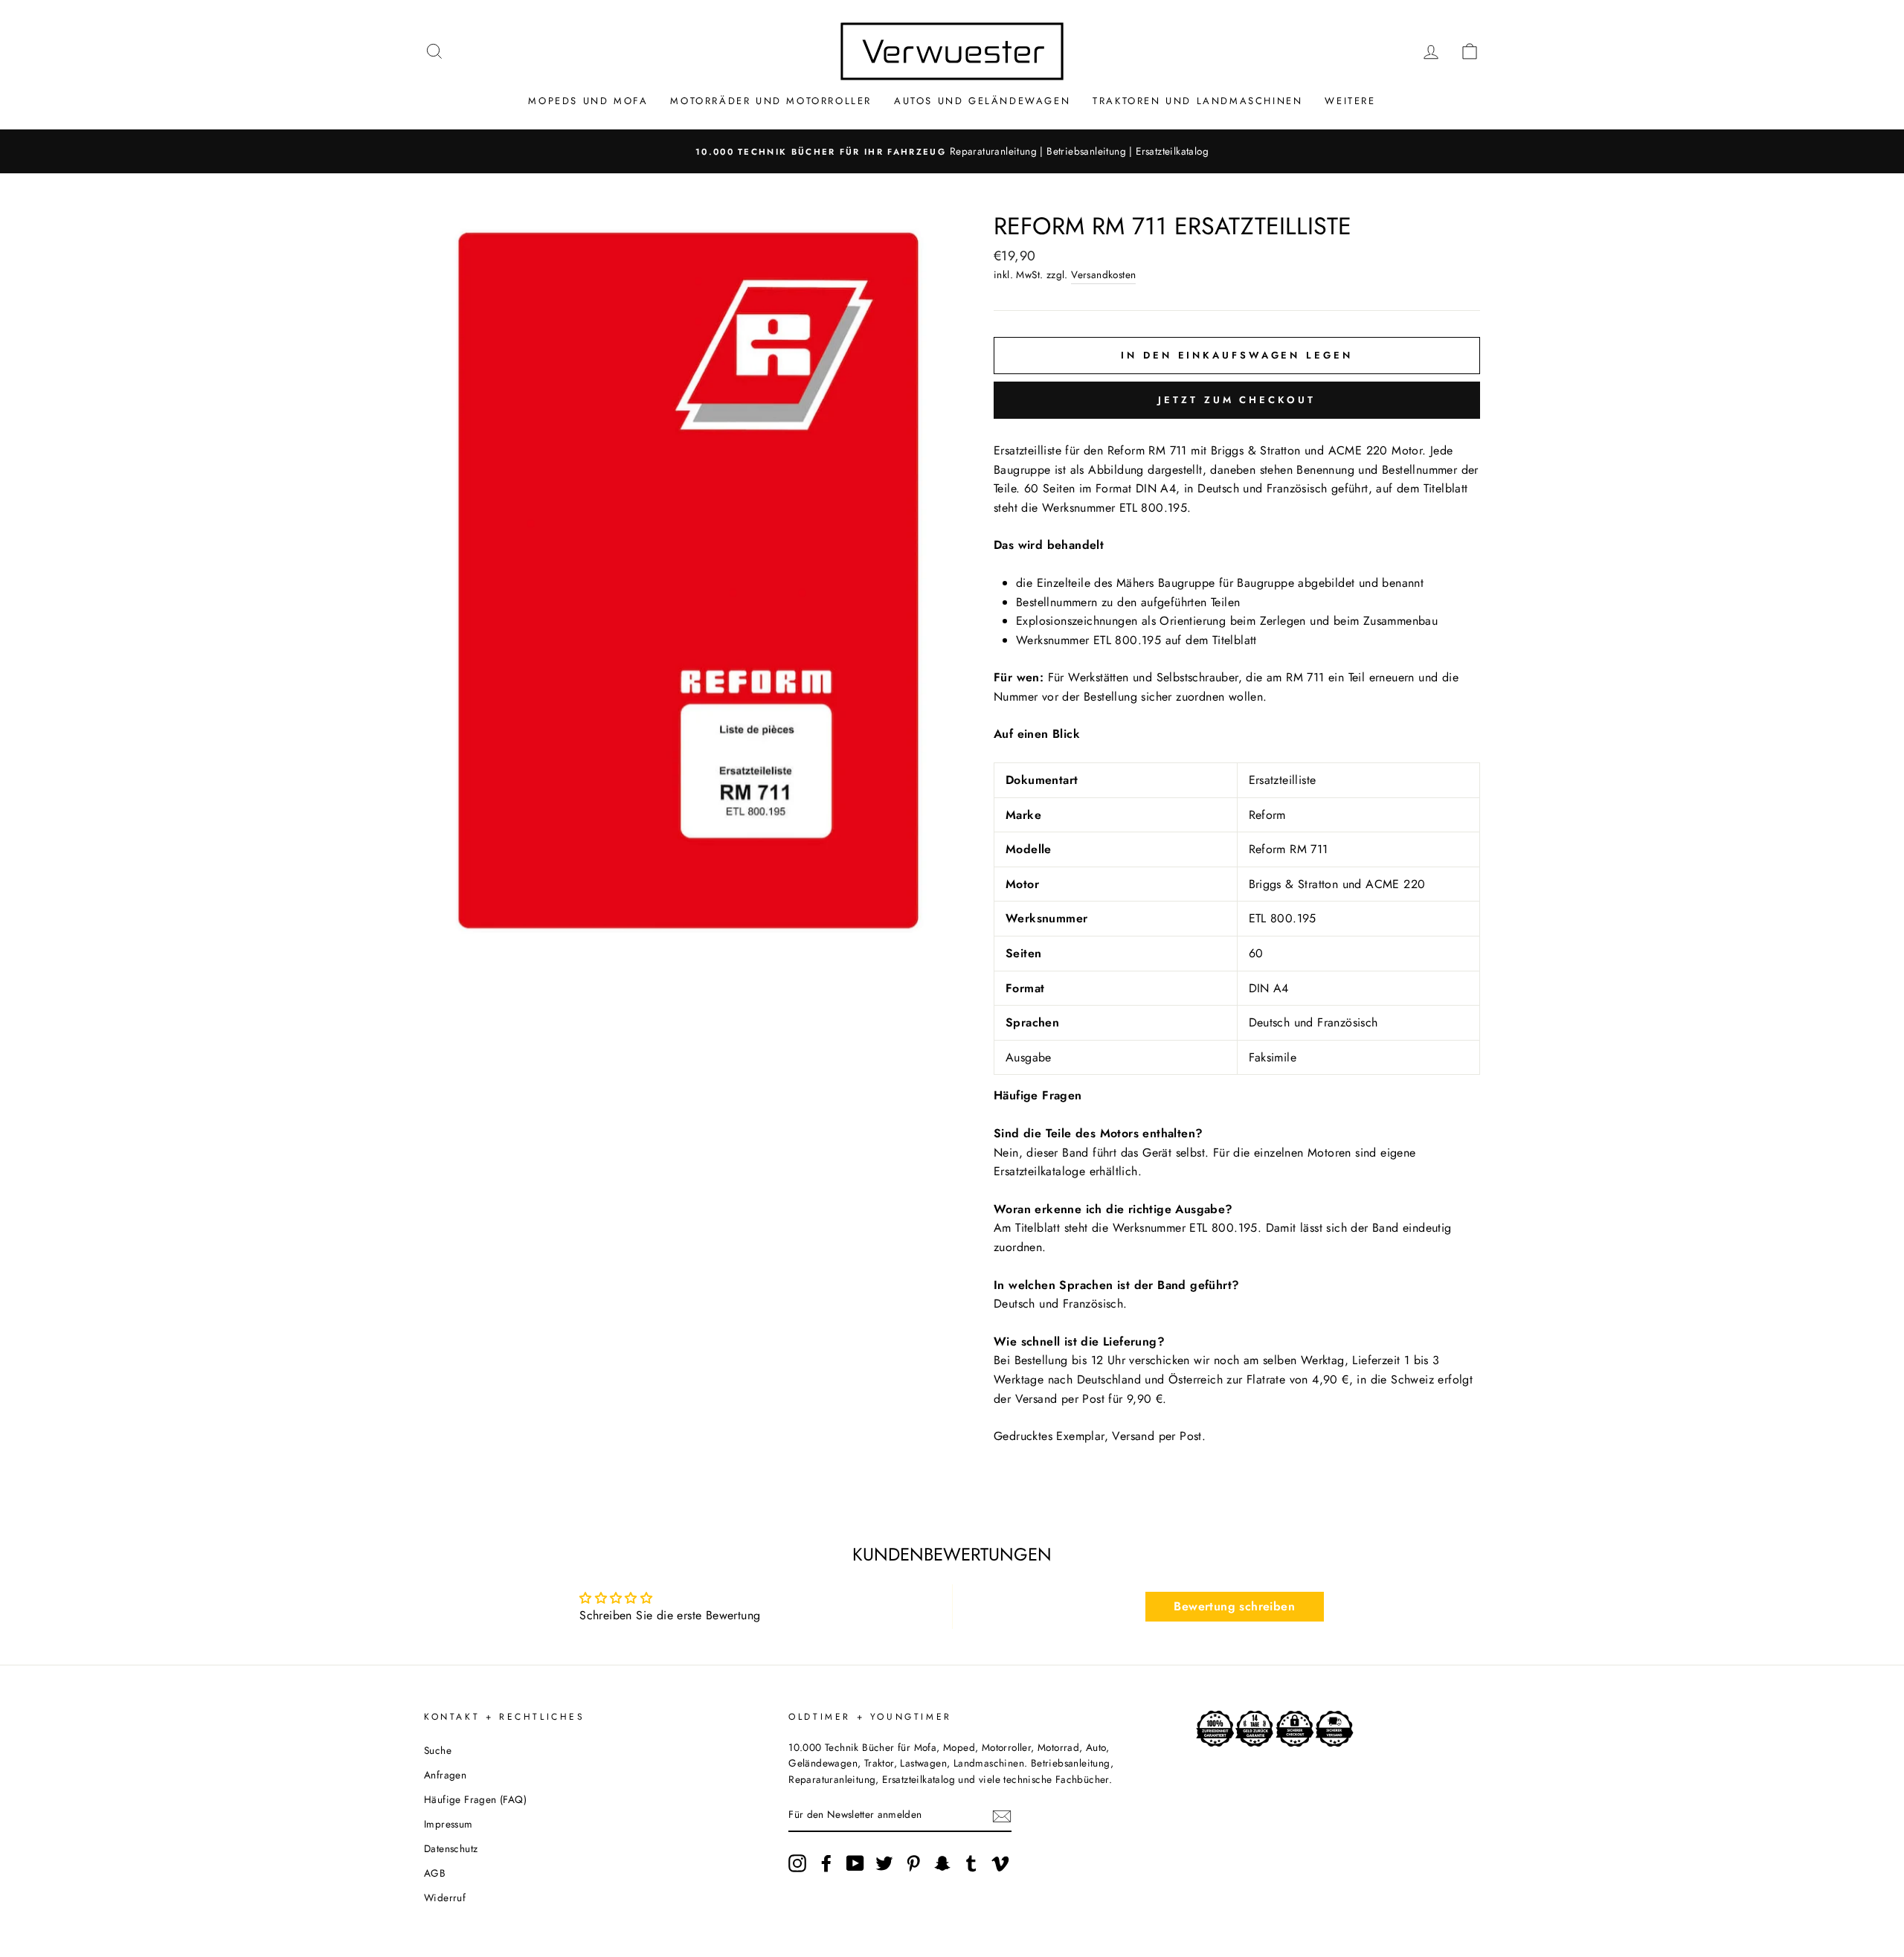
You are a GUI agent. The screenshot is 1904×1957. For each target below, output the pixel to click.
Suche (438, 1750)
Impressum (448, 1824)
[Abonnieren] (1002, 1815)
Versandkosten (1103, 274)
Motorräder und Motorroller (771, 101)
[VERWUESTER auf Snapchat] (942, 1863)
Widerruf (445, 1897)
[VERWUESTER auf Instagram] (797, 1863)
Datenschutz (451, 1848)
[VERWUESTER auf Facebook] (826, 1863)
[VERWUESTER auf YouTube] (855, 1863)
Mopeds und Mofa (588, 101)
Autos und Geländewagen (982, 101)
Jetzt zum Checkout (1236, 400)
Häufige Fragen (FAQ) (475, 1799)
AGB (435, 1873)
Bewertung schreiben (1234, 1606)
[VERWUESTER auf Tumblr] (971, 1863)
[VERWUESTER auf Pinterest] (913, 1863)
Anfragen (445, 1775)
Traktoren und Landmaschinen (1197, 101)
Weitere (1350, 101)
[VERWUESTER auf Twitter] (884, 1863)
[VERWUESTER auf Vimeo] (1000, 1863)
